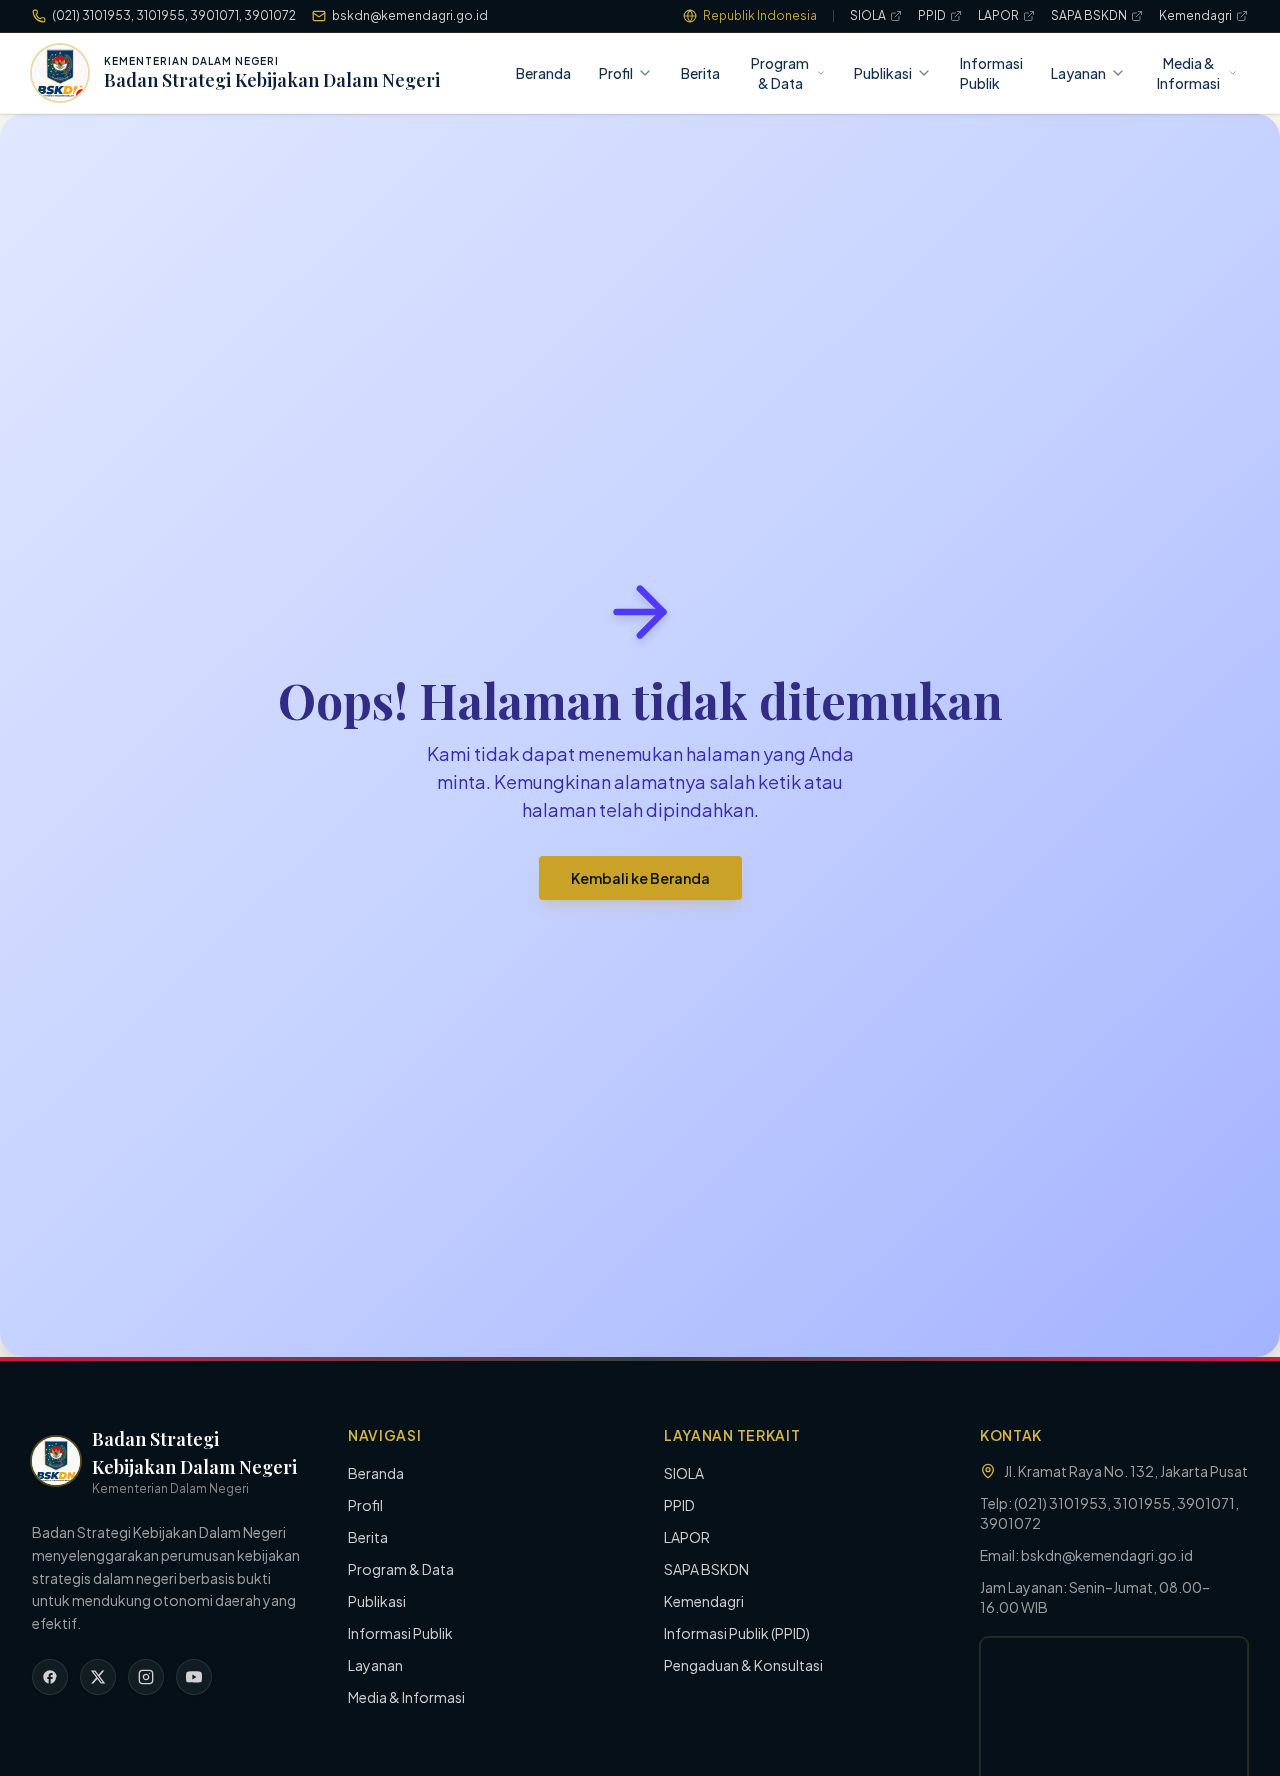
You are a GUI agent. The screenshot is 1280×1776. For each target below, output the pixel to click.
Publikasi (883, 73)
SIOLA (868, 15)
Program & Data (780, 73)
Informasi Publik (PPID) (737, 1633)
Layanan (1078, 73)
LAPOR (998, 15)
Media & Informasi (1188, 73)
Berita (700, 73)
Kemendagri (1195, 15)
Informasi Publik (991, 73)
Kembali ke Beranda (640, 878)
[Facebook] (50, 1677)
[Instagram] (146, 1677)
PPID (932, 15)
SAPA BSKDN (1089, 15)
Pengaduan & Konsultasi (743, 1665)
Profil (616, 73)
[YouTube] (194, 1677)
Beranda (543, 73)
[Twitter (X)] (98, 1677)
